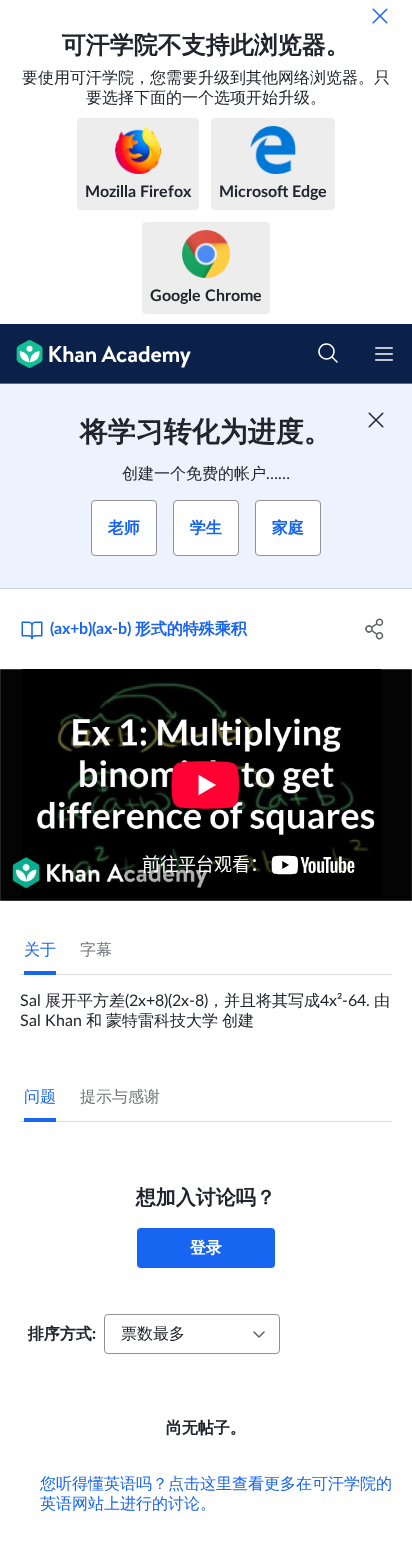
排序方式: (62, 1334)
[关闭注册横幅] (376, 420)
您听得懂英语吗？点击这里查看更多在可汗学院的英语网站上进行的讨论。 (216, 1494)
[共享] (374, 629)
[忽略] (380, 16)
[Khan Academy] (95, 354)
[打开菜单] (384, 354)
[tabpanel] (206, 1003)
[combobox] (192, 1334)
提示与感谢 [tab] (120, 1097)
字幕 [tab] (96, 950)
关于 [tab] (40, 950)
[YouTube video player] (206, 785)
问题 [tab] (40, 1097)
